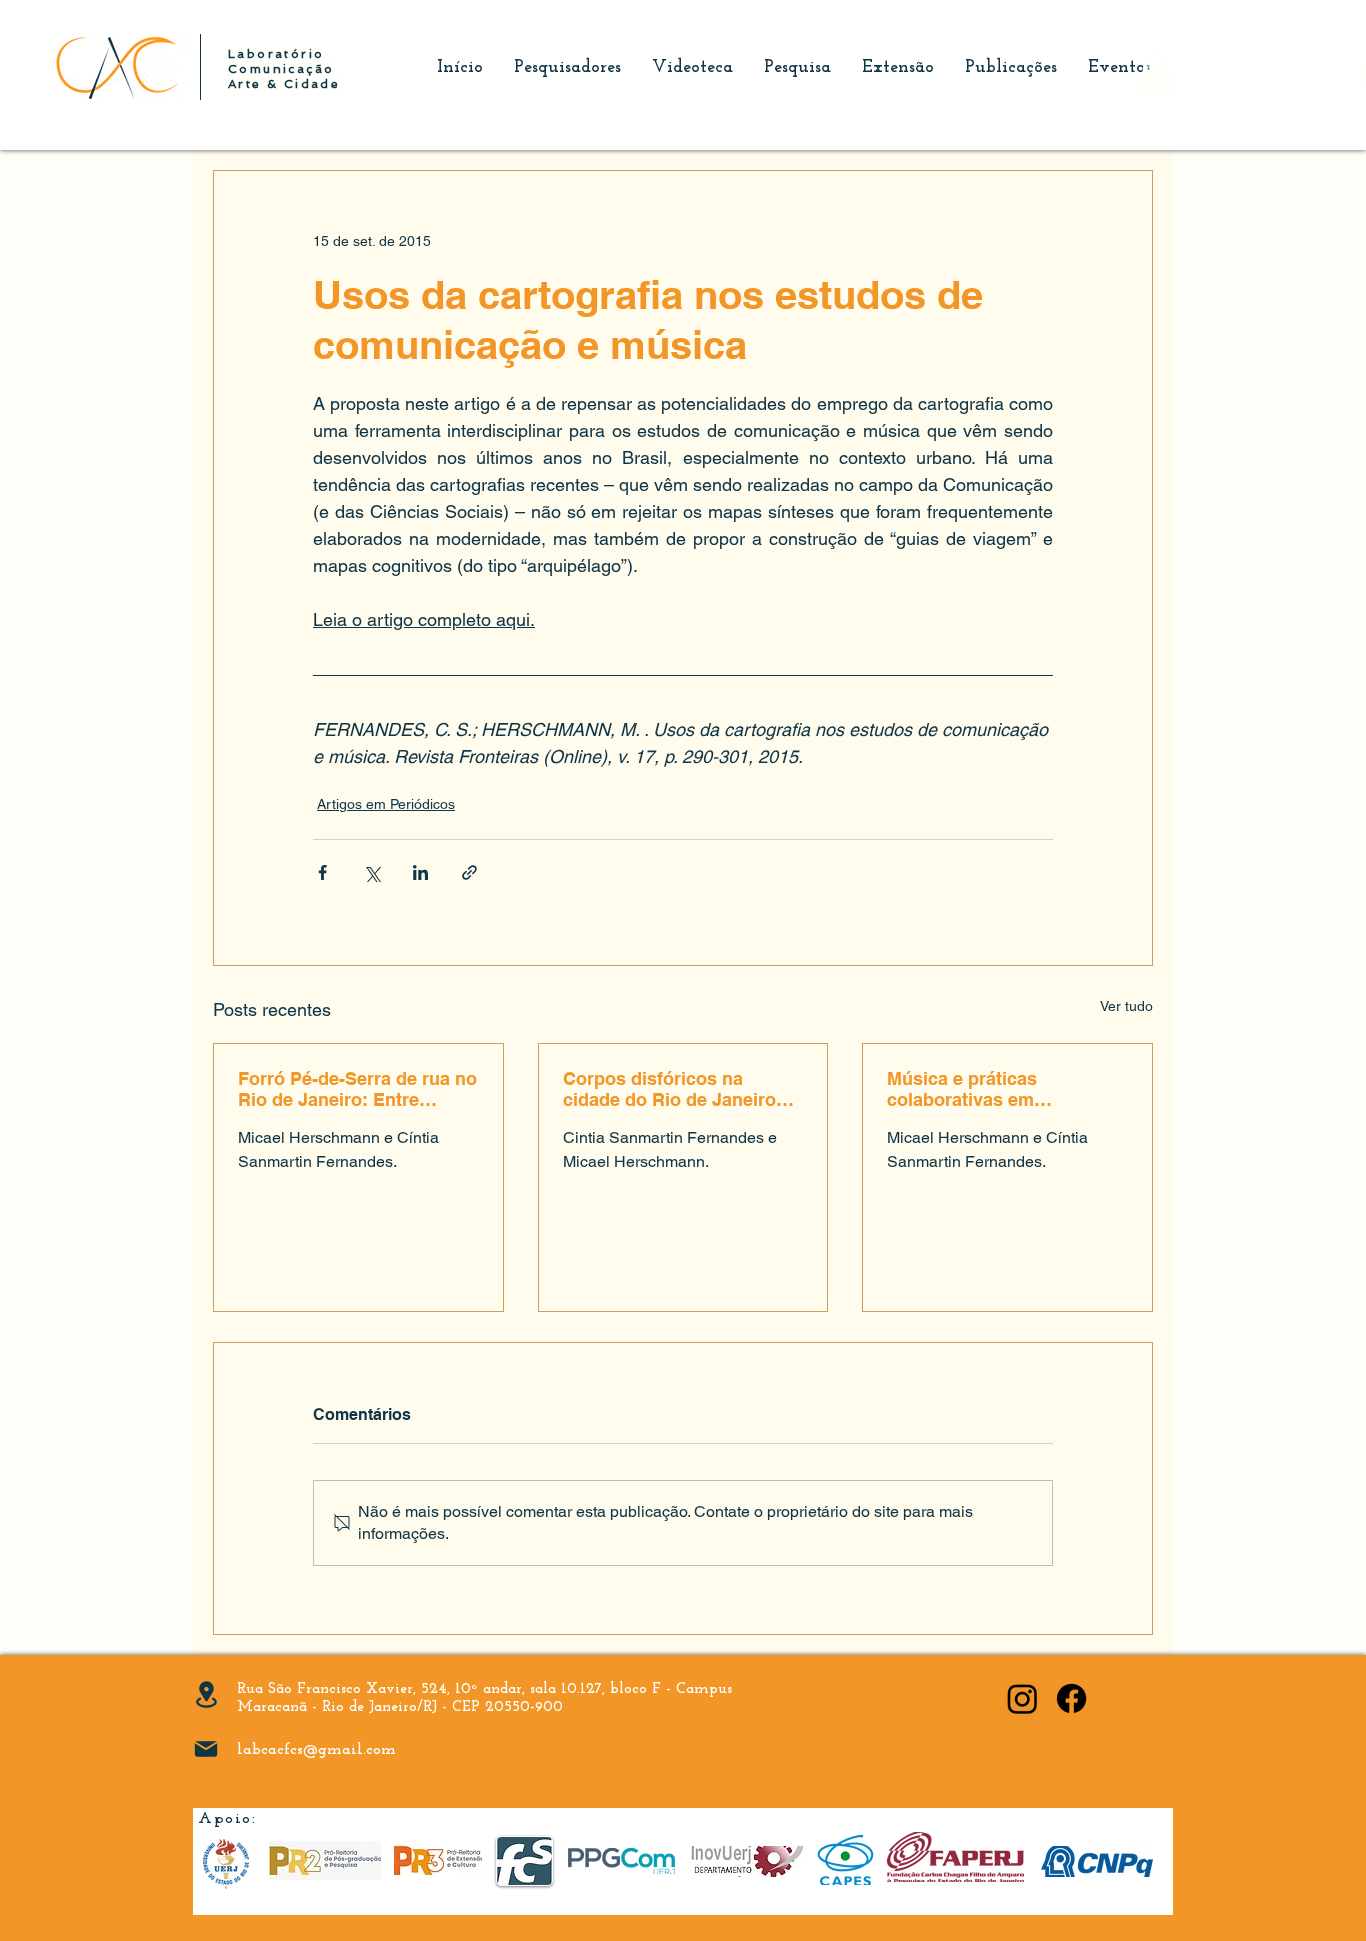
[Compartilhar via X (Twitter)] (371, 872)
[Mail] (206, 1749)
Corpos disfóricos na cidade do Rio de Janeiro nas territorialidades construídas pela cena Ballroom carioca (669, 1089)
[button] (1156, 72)
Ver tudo (1126, 1006)
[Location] (206, 1694)
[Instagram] (1022, 1698)
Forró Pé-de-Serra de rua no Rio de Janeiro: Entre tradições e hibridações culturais (357, 1089)
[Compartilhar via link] (469, 872)
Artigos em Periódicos (386, 804)
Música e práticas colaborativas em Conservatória (962, 1089)
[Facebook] (1071, 1698)
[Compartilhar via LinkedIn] (420, 872)
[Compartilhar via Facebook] (322, 872)
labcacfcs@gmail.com (316, 1750)
